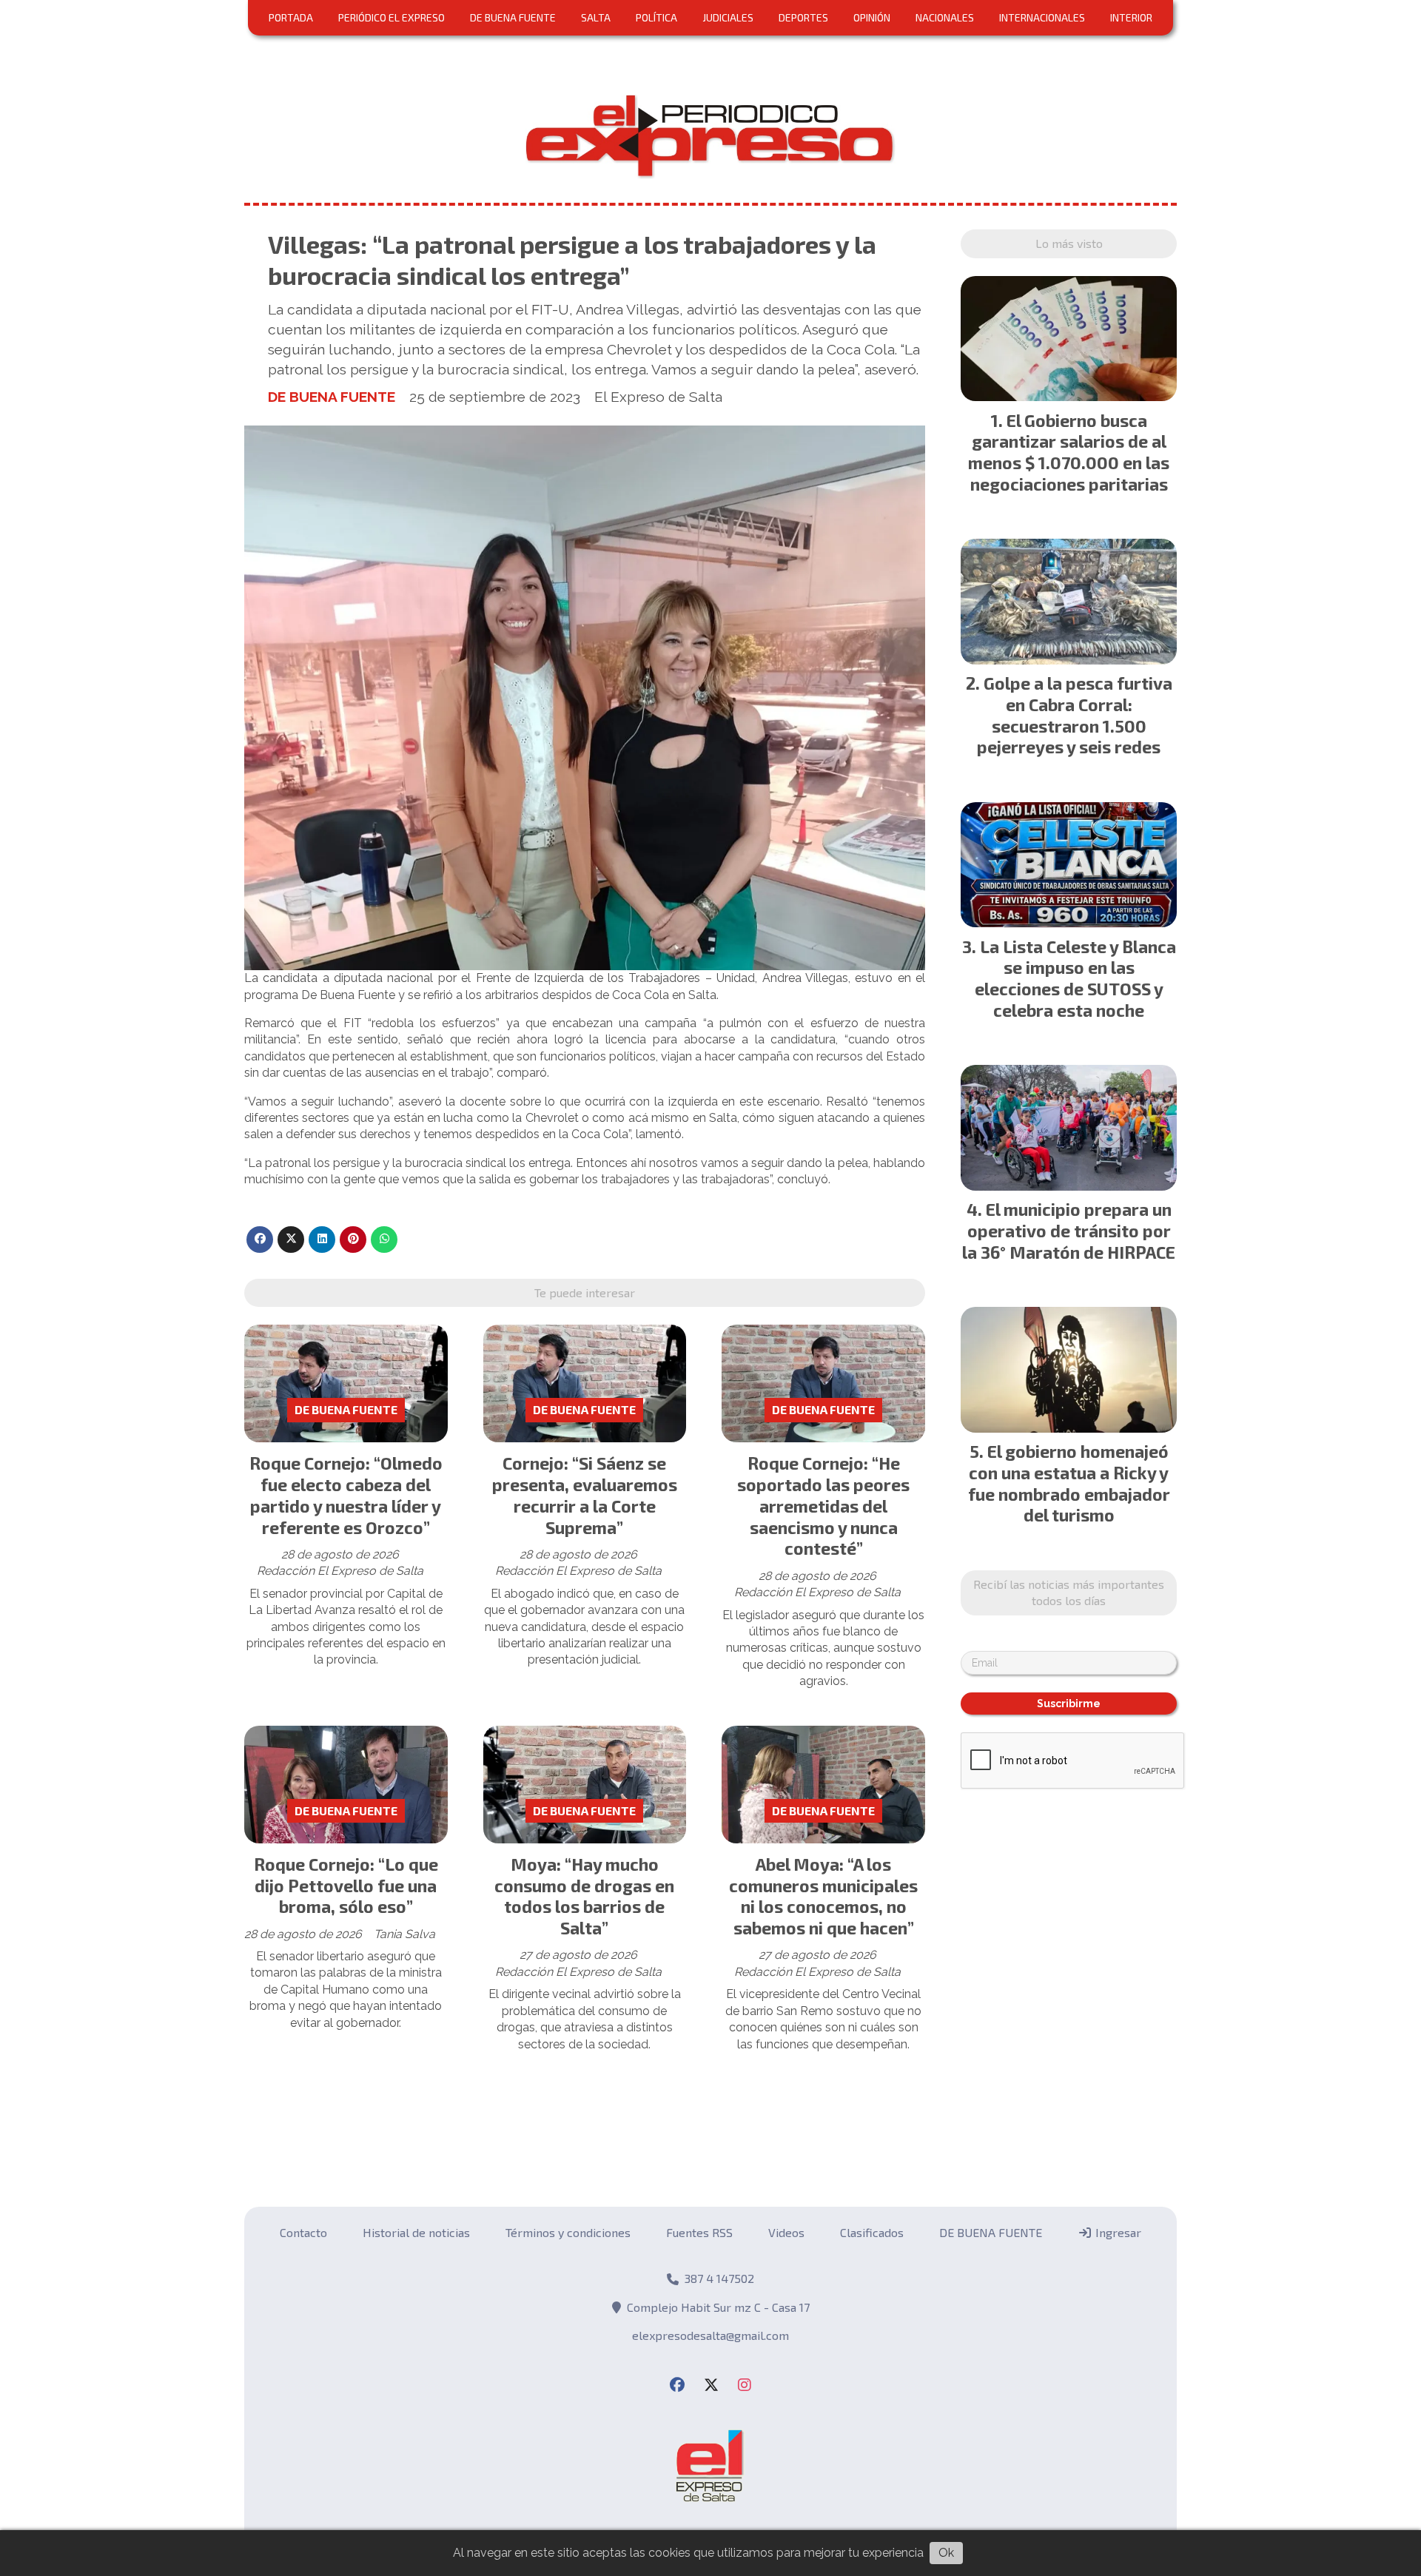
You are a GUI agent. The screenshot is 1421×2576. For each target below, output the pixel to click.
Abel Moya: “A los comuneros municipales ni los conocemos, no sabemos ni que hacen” (823, 1896)
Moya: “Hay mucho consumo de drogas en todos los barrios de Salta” (584, 1896)
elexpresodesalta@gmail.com (710, 2335)
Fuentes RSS (699, 2232)
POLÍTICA (656, 17)
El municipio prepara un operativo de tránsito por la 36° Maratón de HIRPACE (1069, 1231)
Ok (946, 2553)
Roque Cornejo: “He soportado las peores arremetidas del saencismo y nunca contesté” (823, 1506)
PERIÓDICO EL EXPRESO (392, 17)
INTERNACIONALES (1042, 17)
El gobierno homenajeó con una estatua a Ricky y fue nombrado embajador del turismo (1069, 1483)
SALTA (596, 17)
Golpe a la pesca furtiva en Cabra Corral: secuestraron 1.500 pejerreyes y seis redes (1075, 715)
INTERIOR (1131, 17)
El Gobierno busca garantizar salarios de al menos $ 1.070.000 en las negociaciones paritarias (1069, 452)
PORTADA (291, 17)
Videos (786, 2232)
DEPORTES (803, 17)
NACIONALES (945, 17)
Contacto (303, 2232)
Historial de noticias (416, 2232)
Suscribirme (1069, 1704)
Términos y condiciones (568, 2232)
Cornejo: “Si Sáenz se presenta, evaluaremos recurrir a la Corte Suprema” (585, 1495)
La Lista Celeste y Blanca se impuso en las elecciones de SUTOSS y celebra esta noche (1075, 978)
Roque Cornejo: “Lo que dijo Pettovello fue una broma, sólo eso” (346, 1886)
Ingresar (1117, 2232)
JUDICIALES (728, 17)
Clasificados (872, 2232)
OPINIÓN (872, 17)
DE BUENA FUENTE (513, 17)
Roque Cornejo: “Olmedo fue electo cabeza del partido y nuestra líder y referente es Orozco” (346, 1495)
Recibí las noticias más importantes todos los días (1069, 1592)
